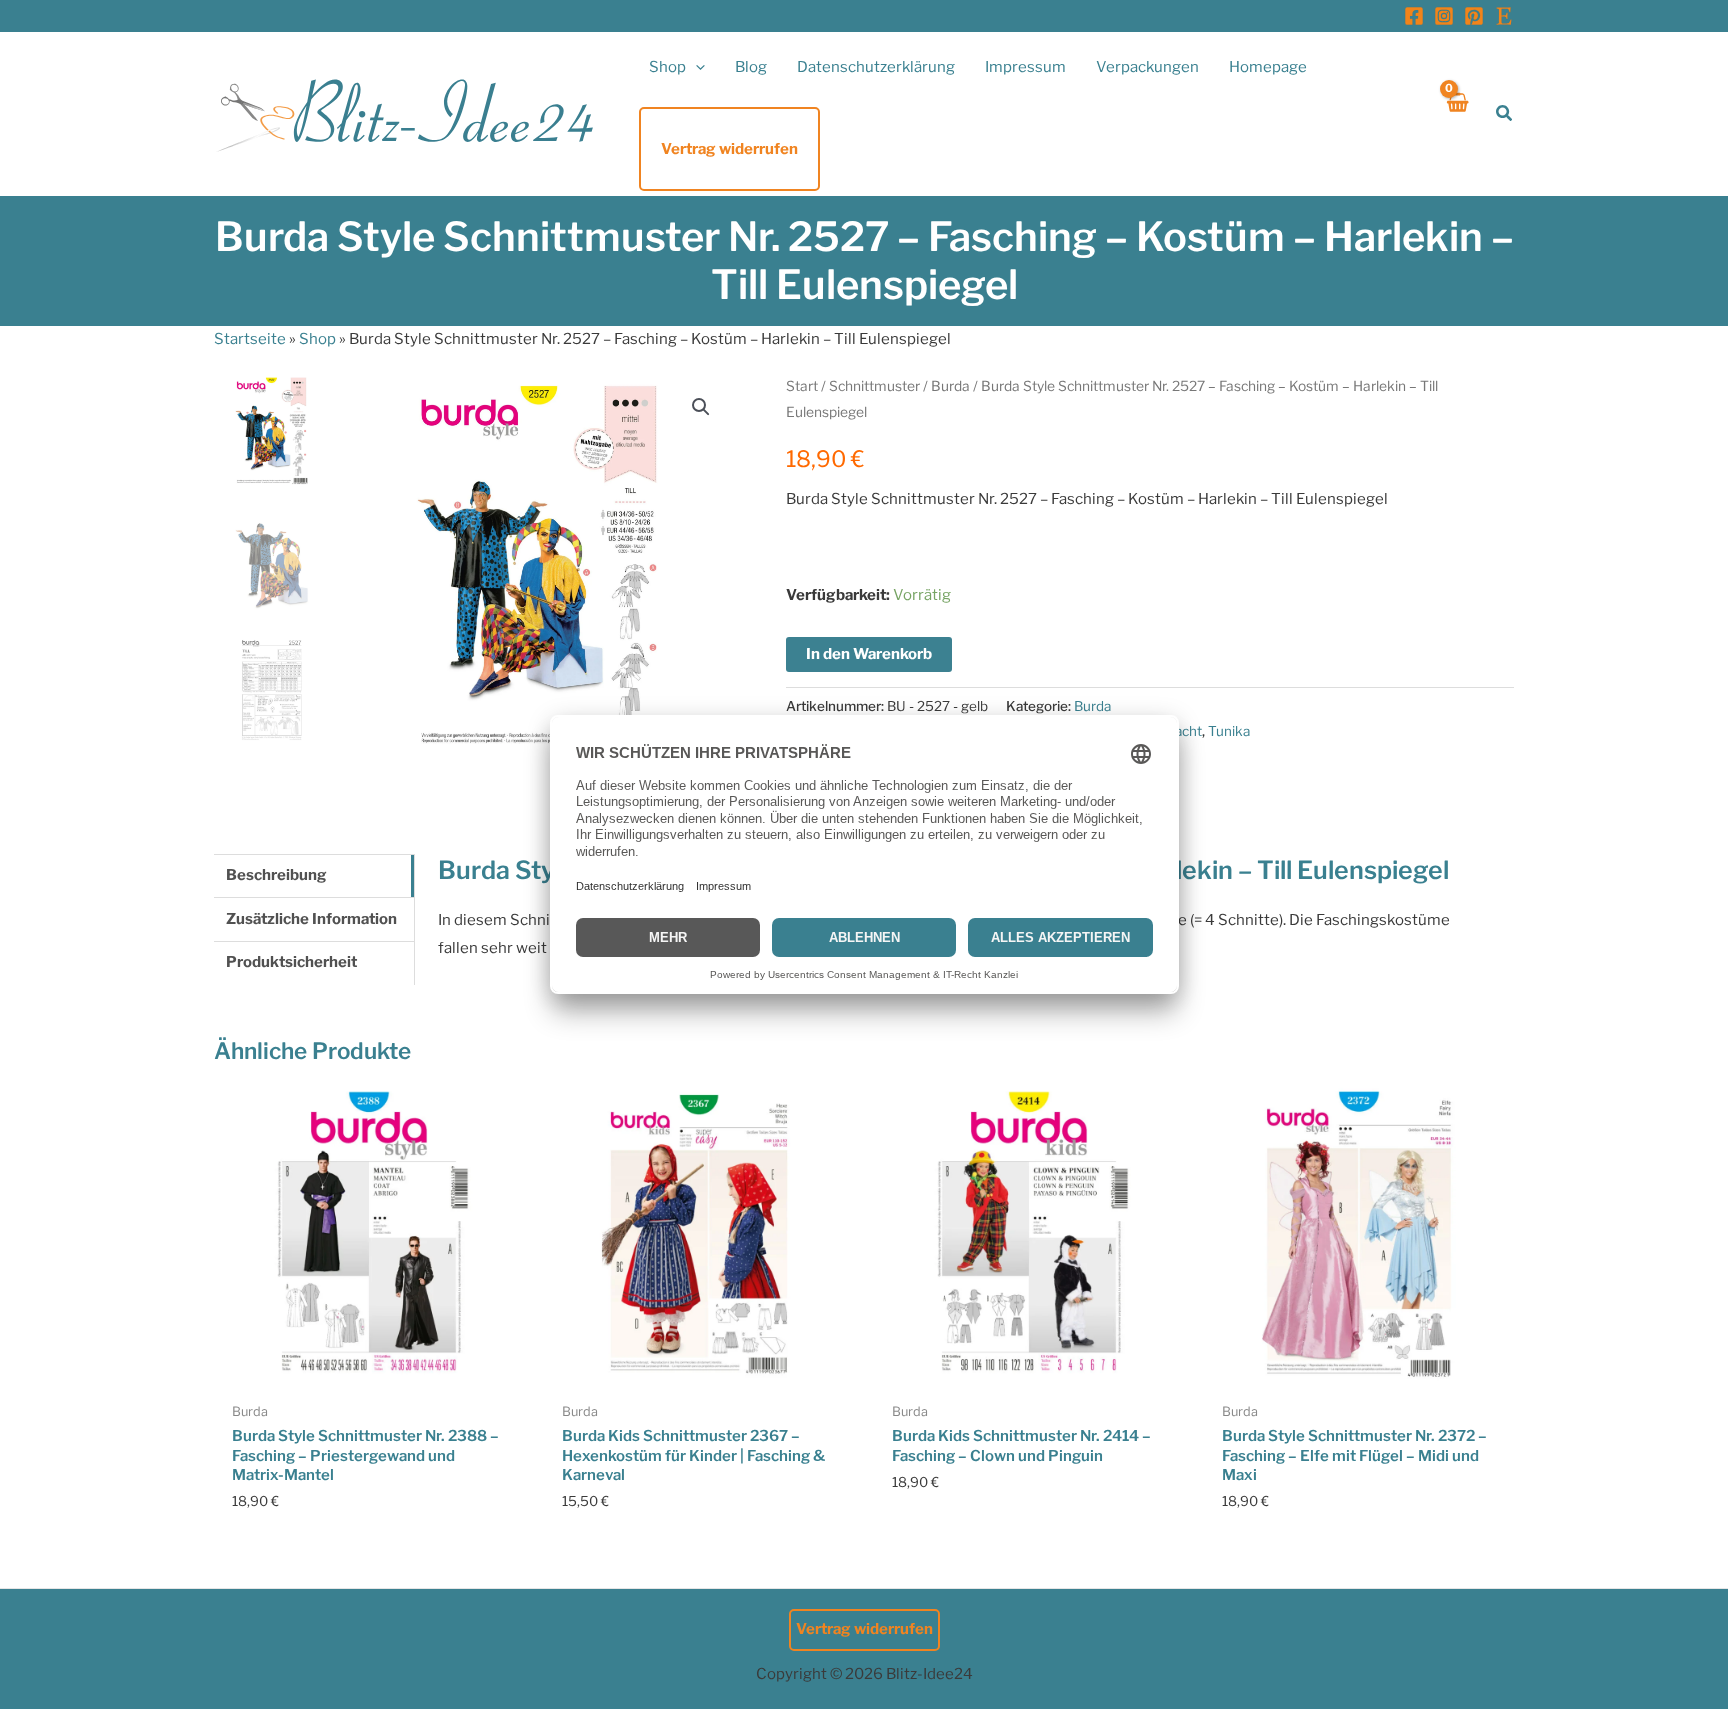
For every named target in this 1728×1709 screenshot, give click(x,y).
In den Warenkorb (869, 654)
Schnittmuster (874, 386)
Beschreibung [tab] (276, 875)
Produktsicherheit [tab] (291, 962)
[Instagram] (1444, 16)
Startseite (250, 339)
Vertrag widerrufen (864, 1629)
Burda (950, 386)
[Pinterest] (1474, 16)
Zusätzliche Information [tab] (311, 919)
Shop (317, 339)
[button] (695, 67)
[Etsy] (1504, 16)
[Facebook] (1414, 16)
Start (802, 386)
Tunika (1229, 731)
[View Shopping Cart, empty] (1456, 113)
